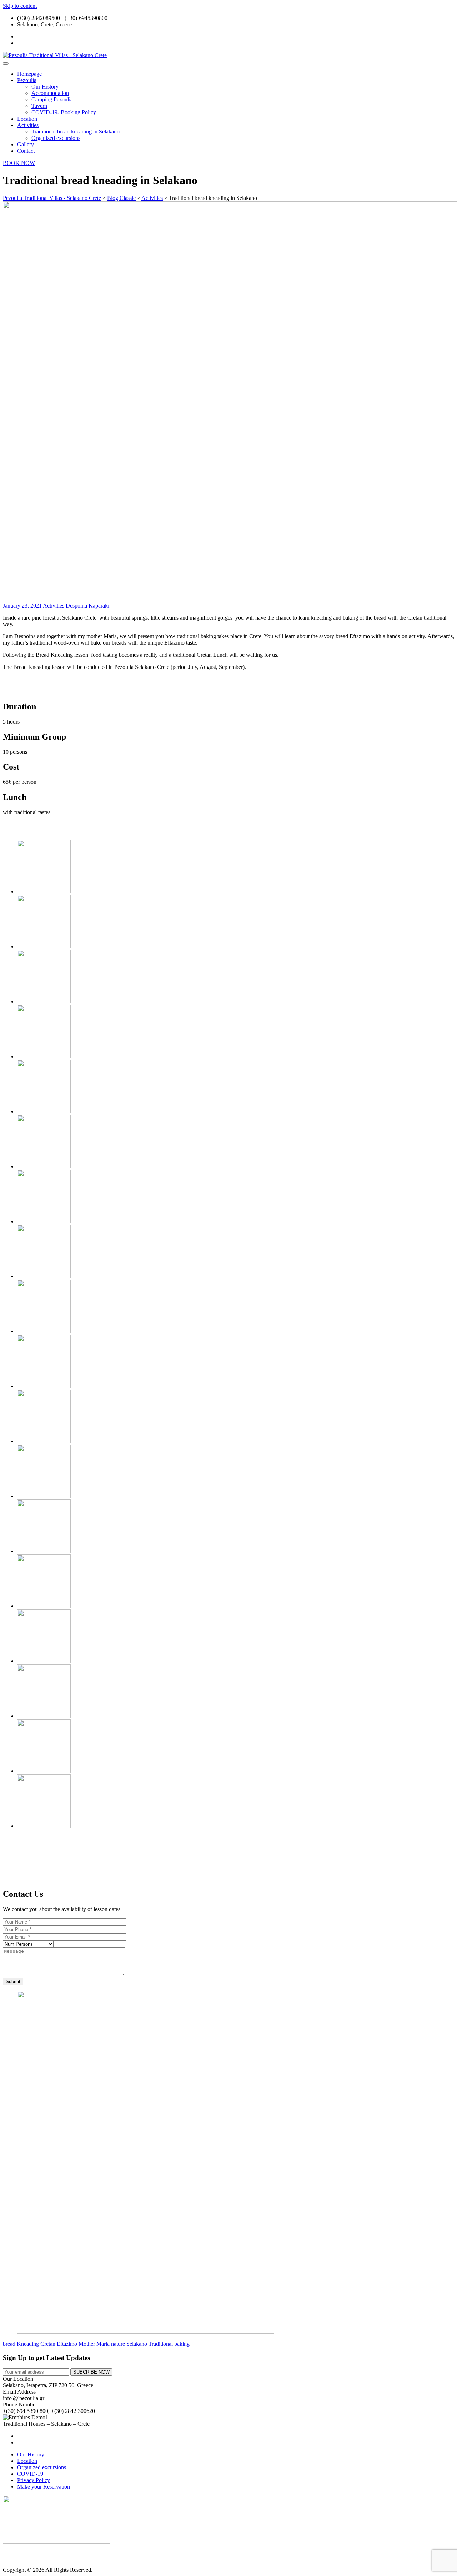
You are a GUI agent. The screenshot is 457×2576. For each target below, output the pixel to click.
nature (118, 2344)
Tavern (39, 106)
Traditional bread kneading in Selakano (76, 132)
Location (27, 119)
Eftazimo (67, 2344)
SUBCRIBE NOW (91, 2372)
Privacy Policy (34, 2480)
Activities (28, 125)
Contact (26, 151)
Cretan (48, 2344)
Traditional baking (169, 2344)
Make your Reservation (44, 2487)
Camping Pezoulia (52, 99)
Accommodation (50, 93)
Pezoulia (27, 80)
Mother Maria (94, 2344)
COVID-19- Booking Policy (64, 112)
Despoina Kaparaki (87, 606)
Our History (45, 87)
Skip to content (20, 6)
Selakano (137, 2344)
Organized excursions (56, 138)
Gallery (26, 144)
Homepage (29, 74)
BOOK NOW (19, 163)
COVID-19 (30, 2474)
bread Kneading (21, 2344)
